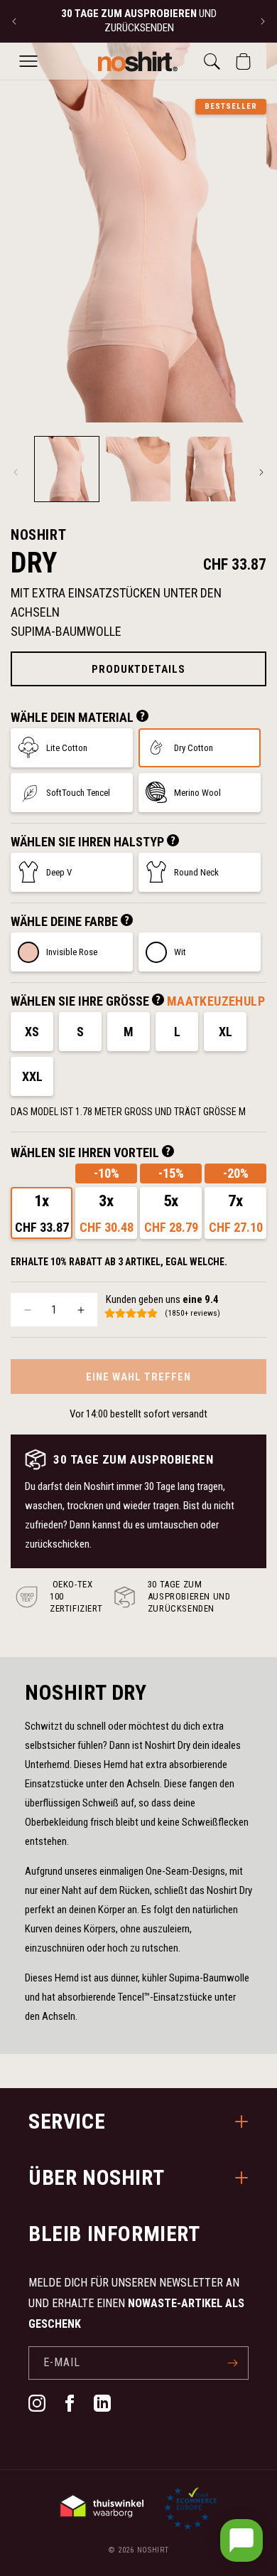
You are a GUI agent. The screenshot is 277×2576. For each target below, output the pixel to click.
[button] (28, 61)
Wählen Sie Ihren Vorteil (86, 1153)
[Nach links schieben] (16, 472)
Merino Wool (197, 793)
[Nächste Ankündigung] (263, 21)
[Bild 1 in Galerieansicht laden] (67, 469)
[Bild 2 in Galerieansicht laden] (138, 469)
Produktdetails (138, 669)
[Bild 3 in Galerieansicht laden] (210, 469)
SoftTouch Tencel (78, 793)
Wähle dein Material (74, 717)
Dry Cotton (194, 748)
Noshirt (153, 2550)
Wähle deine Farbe (66, 921)
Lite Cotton (67, 748)
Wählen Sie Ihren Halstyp (89, 842)
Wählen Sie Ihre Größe (81, 1001)
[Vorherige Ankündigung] (14, 21)
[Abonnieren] (232, 2363)
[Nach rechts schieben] (261, 472)
